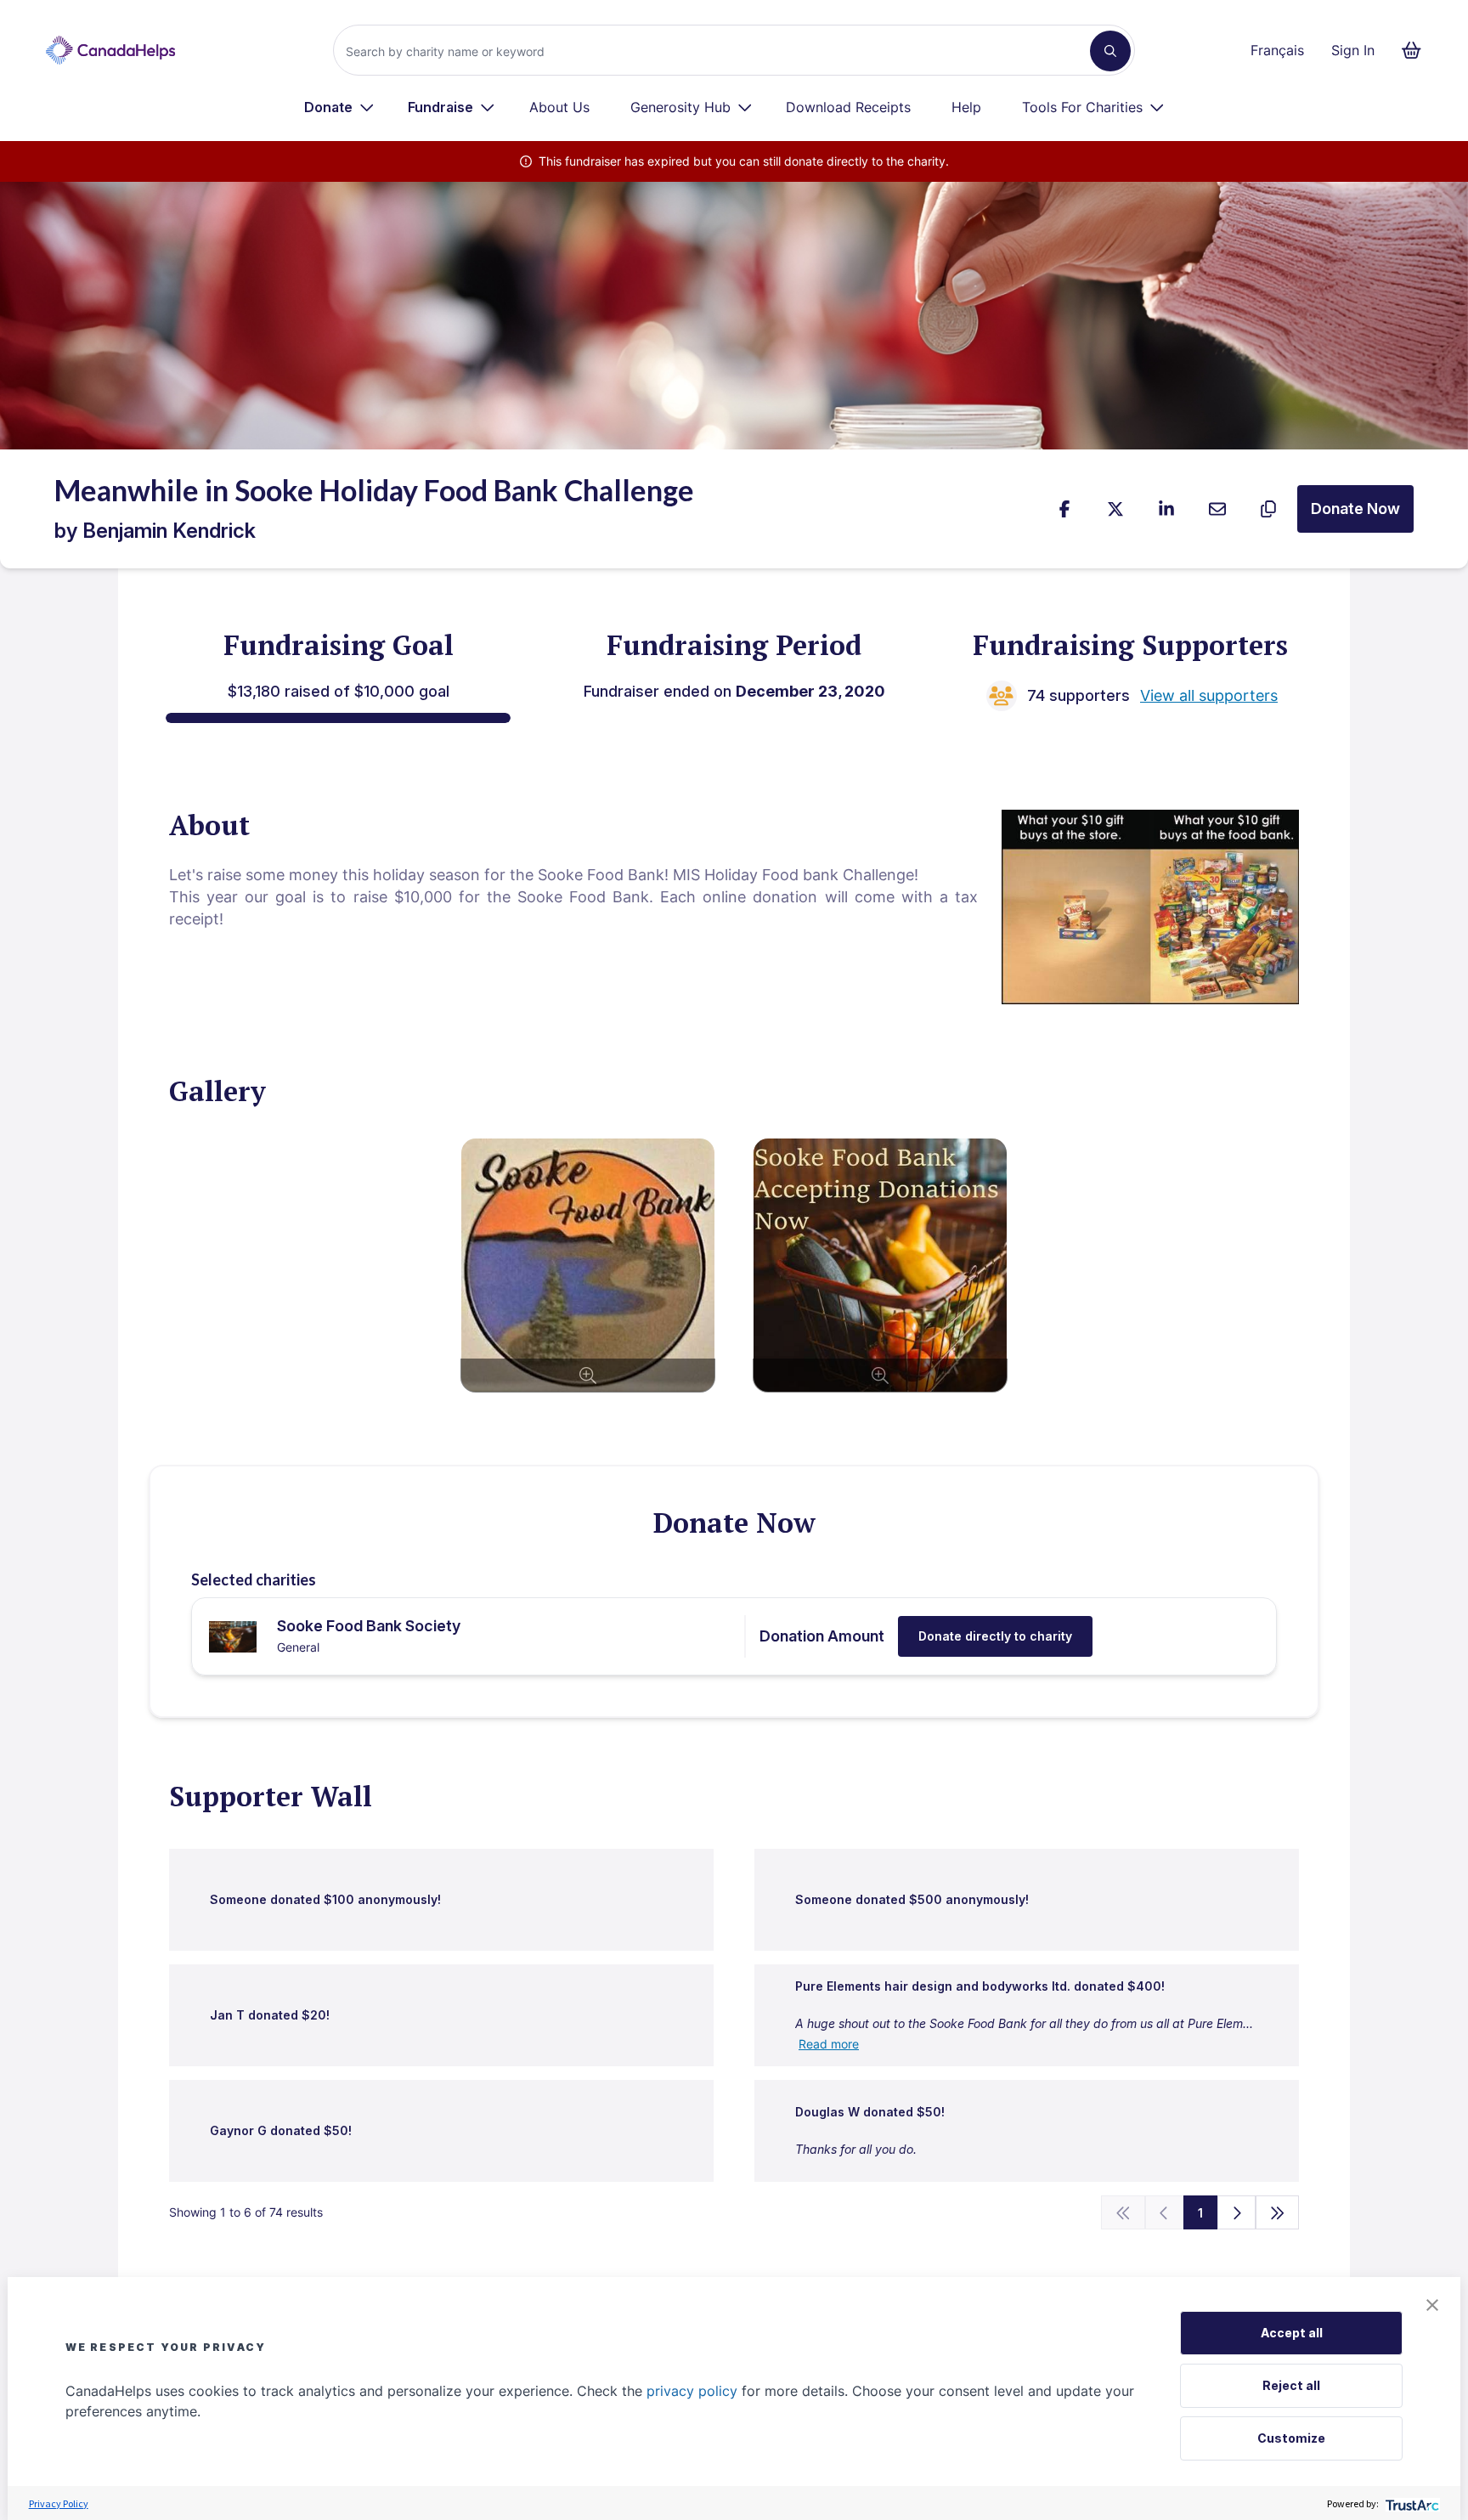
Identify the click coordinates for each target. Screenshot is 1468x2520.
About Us (559, 107)
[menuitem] (339, 107)
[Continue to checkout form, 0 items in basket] (1417, 50)
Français (1277, 50)
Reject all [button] (1291, 2385)
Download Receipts (848, 107)
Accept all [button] (1292, 2333)
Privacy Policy (59, 2503)
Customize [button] (1291, 2438)
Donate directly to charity (995, 1636)
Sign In (1353, 50)
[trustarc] (1411, 2503)
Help (966, 107)
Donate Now (1355, 509)
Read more (829, 2044)
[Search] (1110, 51)
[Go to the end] (1278, 2212)
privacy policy (692, 2391)
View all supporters (1209, 695)
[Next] (1237, 2212)
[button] (1432, 2305)
